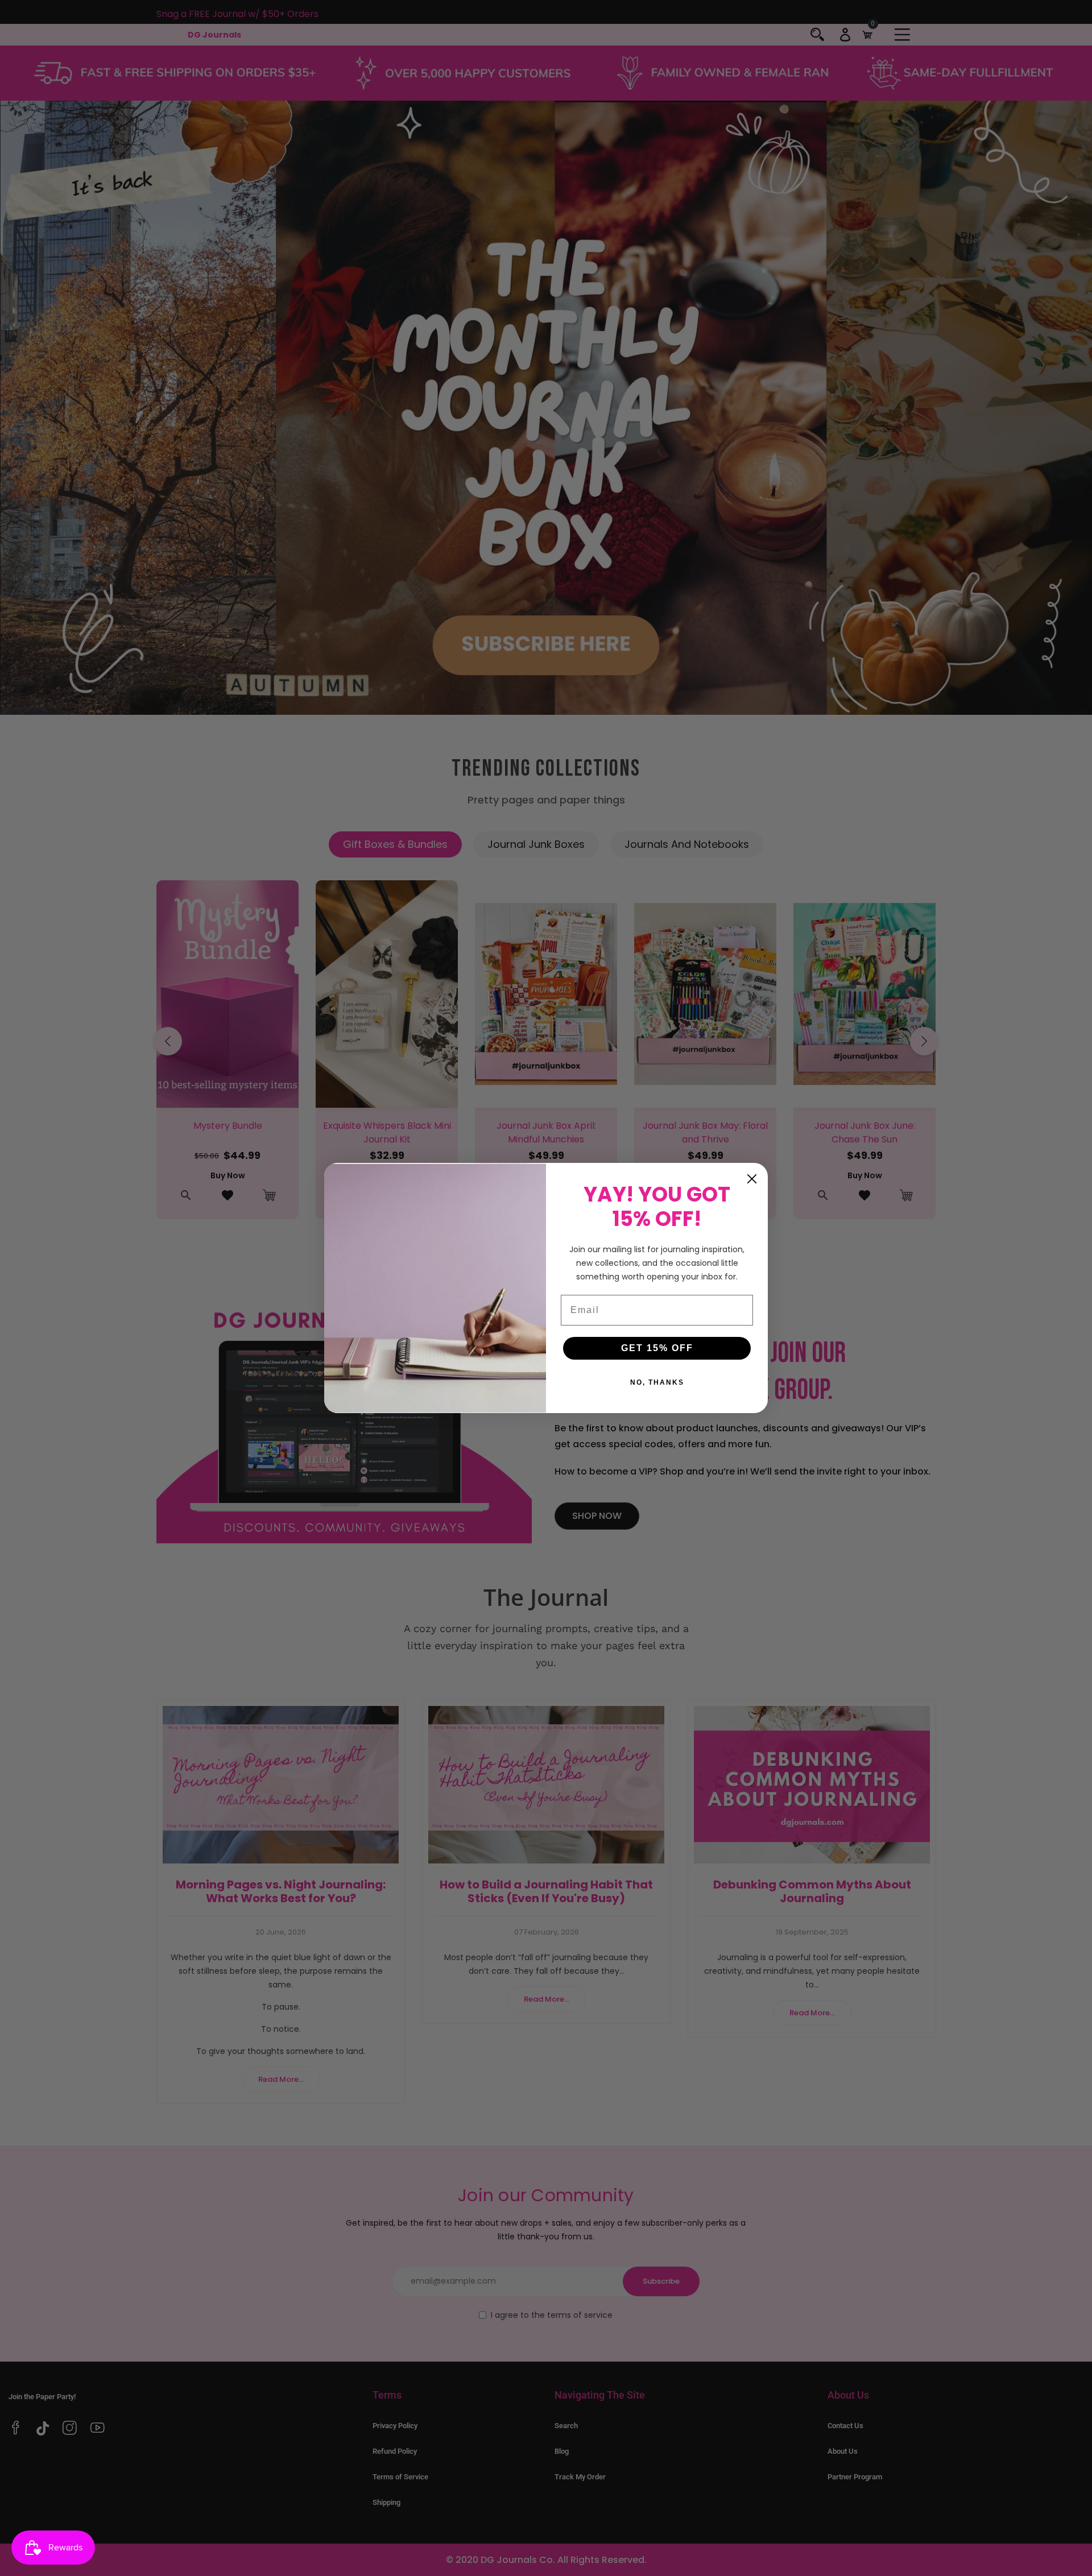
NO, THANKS (657, 1382)
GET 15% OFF (657, 1348)
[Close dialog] (752, 1179)
